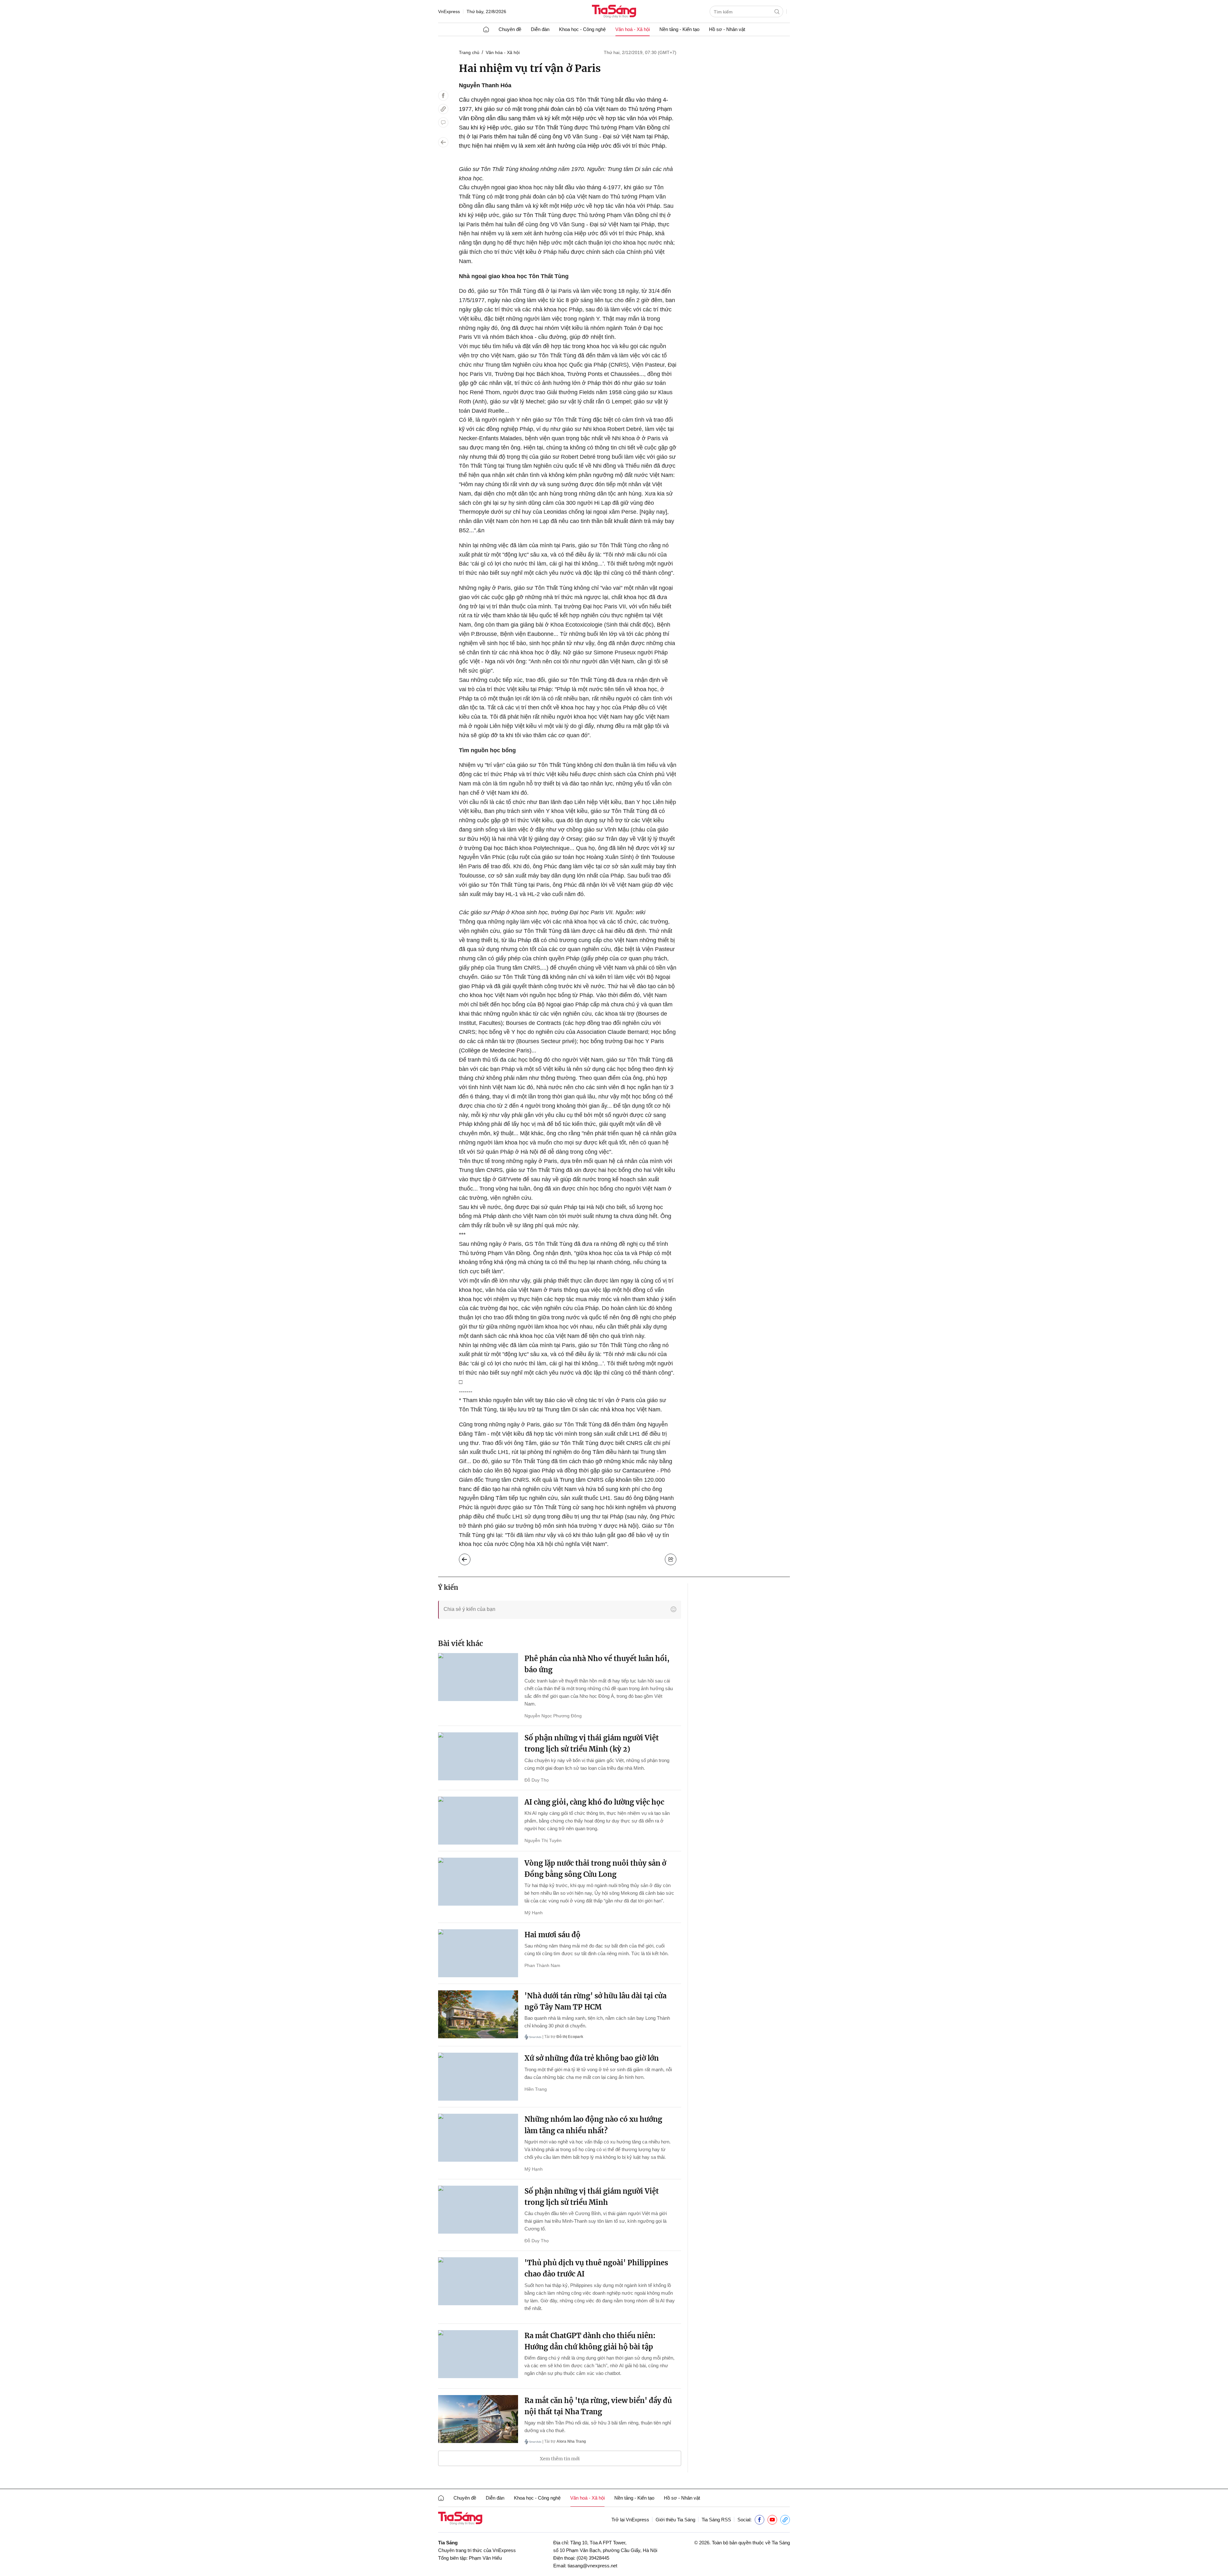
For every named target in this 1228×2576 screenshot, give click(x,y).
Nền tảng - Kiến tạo (679, 29)
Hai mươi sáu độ (552, 1935)
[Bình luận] (443, 122)
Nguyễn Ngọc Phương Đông (553, 1716)
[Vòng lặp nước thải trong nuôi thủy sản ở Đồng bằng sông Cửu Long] (478, 1882)
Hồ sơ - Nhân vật (727, 29)
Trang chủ (469, 52)
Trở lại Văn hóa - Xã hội (470, 1558)
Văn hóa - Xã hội (503, 52)
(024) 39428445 (593, 2558)
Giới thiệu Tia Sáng (675, 2520)
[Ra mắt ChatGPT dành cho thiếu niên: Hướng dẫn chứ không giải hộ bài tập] (478, 2354)
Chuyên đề (510, 29)
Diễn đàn (540, 29)
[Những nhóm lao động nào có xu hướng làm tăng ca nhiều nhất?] (478, 2138)
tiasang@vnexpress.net (592, 2566)
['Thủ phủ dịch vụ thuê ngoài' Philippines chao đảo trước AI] (478, 2281)
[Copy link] (443, 109)
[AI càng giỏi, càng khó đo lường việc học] (478, 1821)
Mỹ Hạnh (534, 1913)
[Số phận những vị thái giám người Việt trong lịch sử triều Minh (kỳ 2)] (478, 1756)
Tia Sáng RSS (716, 2520)
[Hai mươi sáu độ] (478, 1953)
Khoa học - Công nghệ (582, 29)
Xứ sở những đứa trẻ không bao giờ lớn (592, 2058)
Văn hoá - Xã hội (633, 29)
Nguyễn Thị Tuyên (543, 1840)
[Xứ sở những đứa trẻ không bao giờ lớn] (478, 2077)
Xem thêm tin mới (560, 2459)
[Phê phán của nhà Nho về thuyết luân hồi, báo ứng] (478, 1677)
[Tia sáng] (614, 12)
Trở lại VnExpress (630, 2520)
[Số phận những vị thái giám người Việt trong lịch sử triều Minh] (478, 2210)
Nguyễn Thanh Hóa (485, 85)
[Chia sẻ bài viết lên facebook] (443, 96)
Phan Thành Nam (542, 1965)
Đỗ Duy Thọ (537, 1780)
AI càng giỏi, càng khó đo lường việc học (594, 1802)
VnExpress (449, 12)
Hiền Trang (536, 2089)
